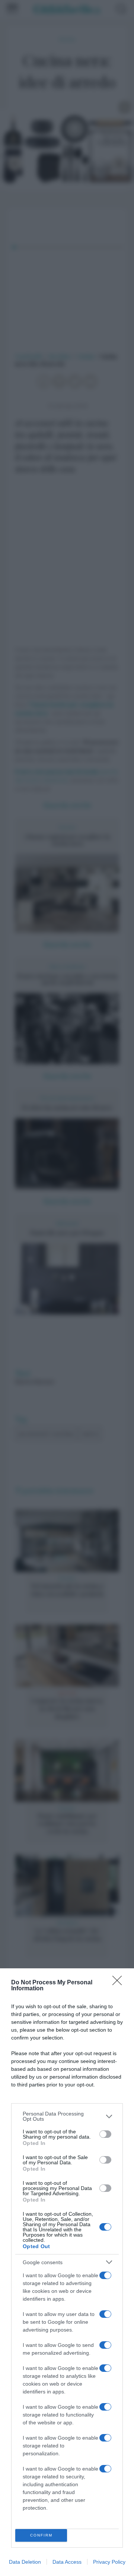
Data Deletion (25, 2562)
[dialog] (67, 2272)
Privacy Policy (109, 2562)
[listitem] (67, 2116)
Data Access (67, 2562)
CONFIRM (41, 2535)
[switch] (105, 2134)
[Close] (119, 1983)
